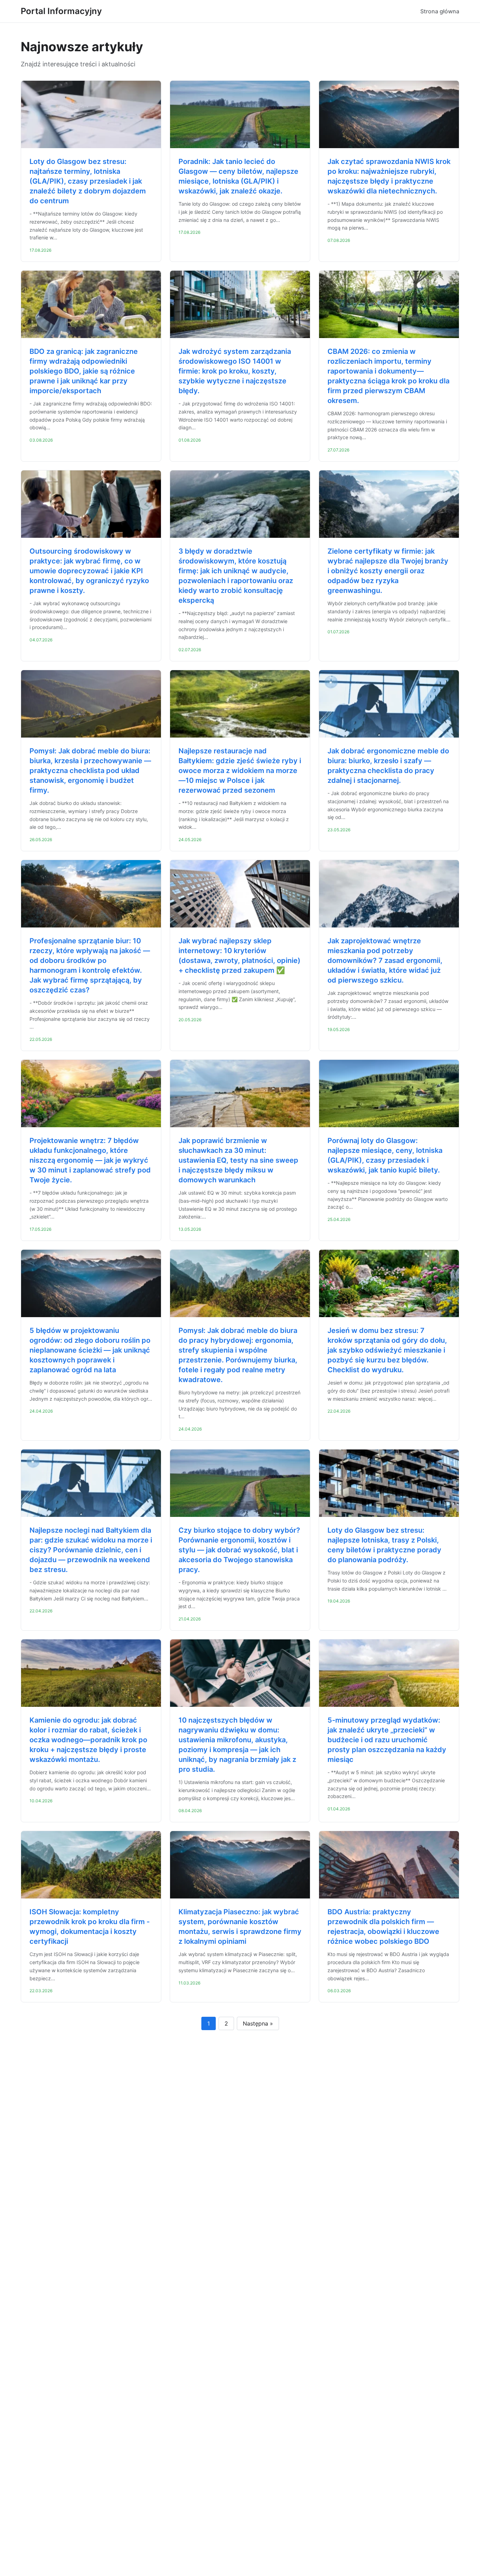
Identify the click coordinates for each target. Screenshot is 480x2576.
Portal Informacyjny (61, 11)
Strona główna (440, 11)
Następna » (258, 2023)
